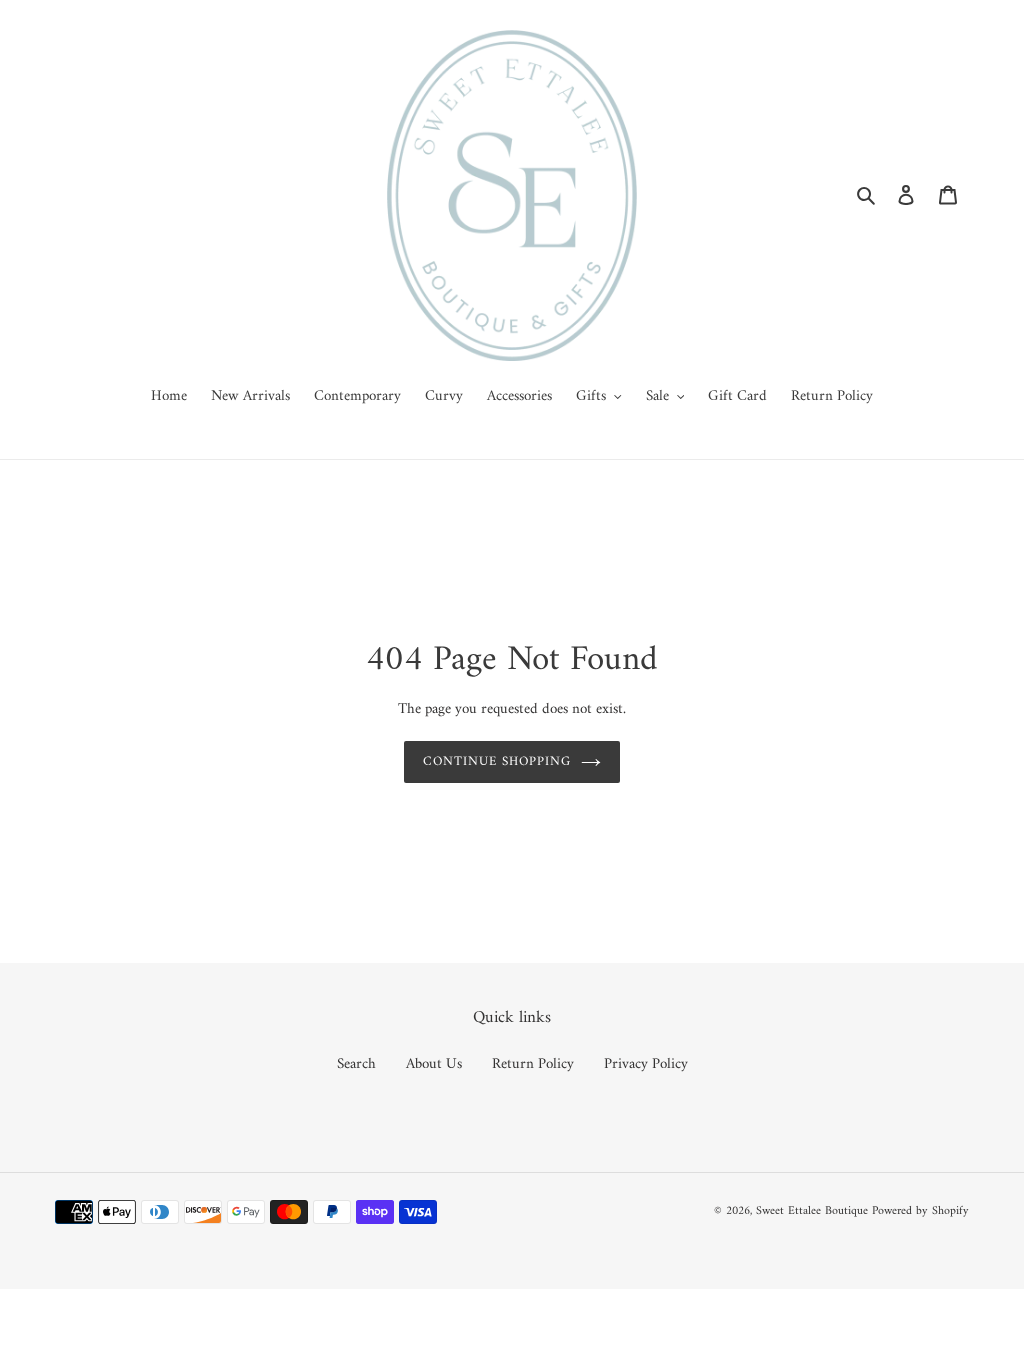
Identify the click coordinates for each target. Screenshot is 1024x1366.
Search (356, 1064)
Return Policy (533, 1064)
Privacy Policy (646, 1064)
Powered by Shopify (920, 1211)
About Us (434, 1064)
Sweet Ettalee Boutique (812, 1211)
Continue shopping (497, 761)
